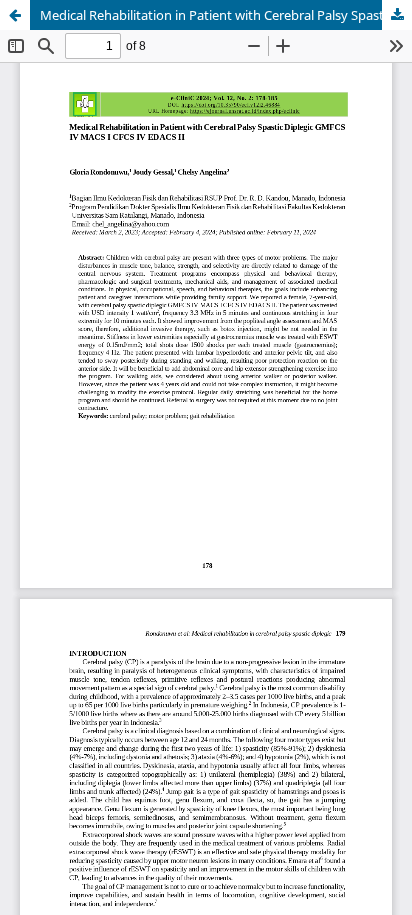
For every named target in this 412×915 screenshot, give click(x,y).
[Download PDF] (397, 15)
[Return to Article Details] (15, 15)
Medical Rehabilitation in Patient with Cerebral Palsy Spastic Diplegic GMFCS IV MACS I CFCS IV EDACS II (226, 15)
